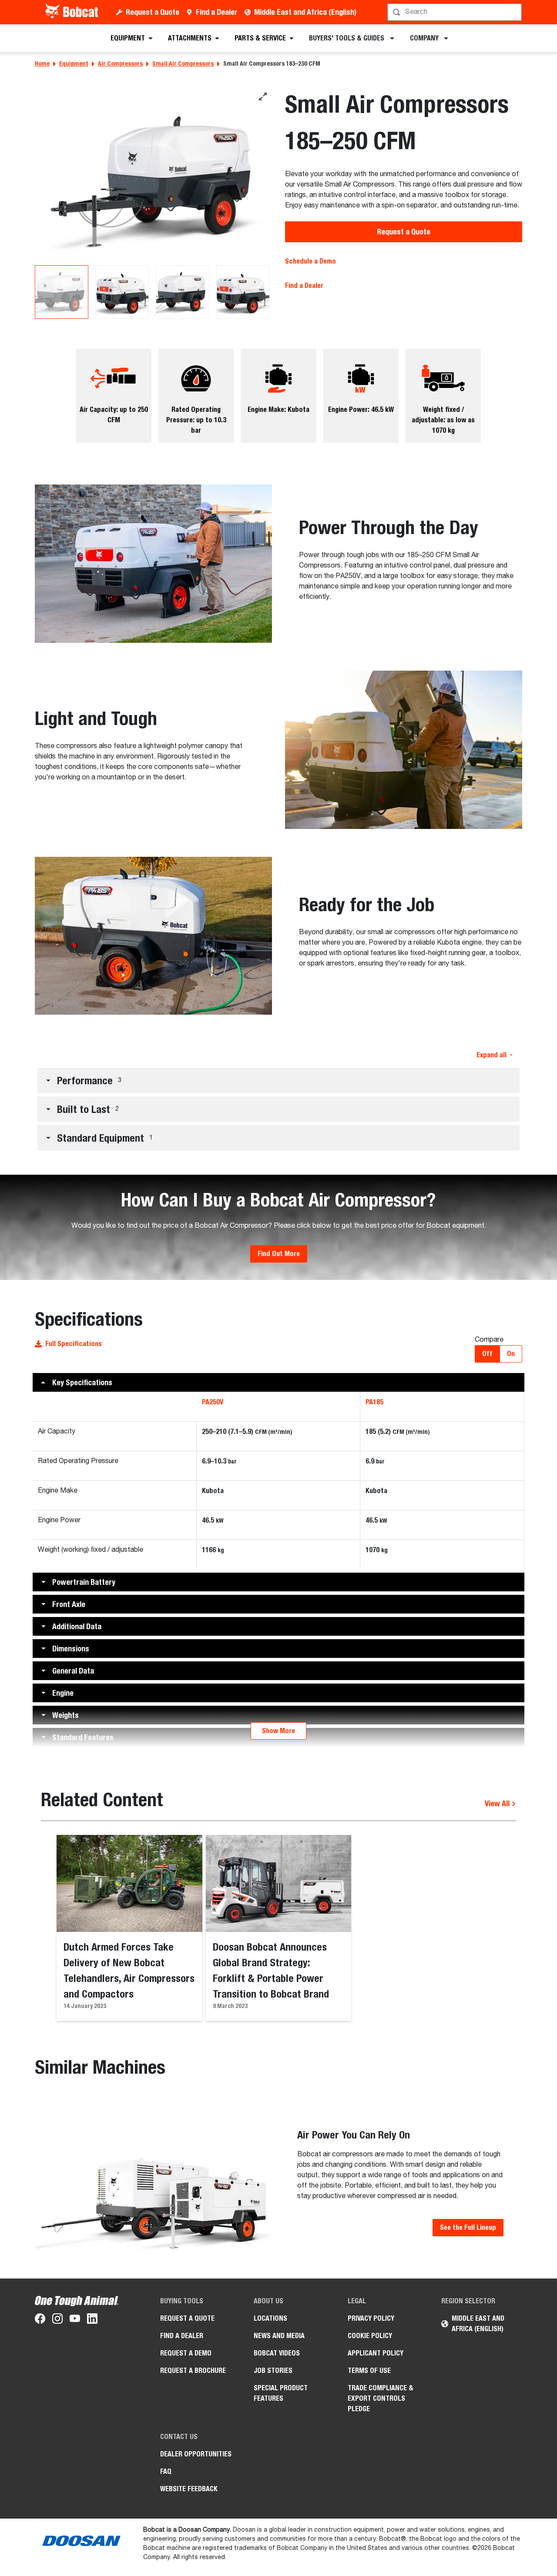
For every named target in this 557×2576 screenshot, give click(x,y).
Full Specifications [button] (74, 1344)
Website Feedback (189, 2489)
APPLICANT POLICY (376, 2353)
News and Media (279, 2336)
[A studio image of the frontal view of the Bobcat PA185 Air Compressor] (183, 292)
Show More (278, 1731)
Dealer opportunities (196, 2454)
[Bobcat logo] (72, 12)
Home (42, 63)
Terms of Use (369, 2371)
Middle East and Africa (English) (305, 12)
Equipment (74, 63)
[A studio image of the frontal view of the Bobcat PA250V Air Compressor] (153, 176)
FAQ (166, 2471)
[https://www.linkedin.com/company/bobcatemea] (92, 2320)
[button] (278, 1080)
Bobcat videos (277, 2353)
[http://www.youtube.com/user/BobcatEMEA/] (75, 2320)
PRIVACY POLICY (371, 2318)
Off (487, 1354)
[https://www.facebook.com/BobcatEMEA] (40, 2320)
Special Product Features (281, 2393)
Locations (270, 2318)
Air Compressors (120, 63)
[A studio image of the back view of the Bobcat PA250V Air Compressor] (122, 292)
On (511, 1354)
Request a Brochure (193, 2371)
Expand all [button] (492, 1055)
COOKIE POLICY (370, 2336)
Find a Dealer (217, 12)
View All (498, 1803)
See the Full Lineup (468, 2227)
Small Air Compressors (183, 63)
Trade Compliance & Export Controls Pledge (381, 2398)
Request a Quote (153, 12)
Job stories (273, 2371)
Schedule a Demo (310, 261)
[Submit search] (514, 12)
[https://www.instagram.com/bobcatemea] (57, 2320)
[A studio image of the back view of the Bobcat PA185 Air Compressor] (243, 292)
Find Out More (279, 1254)
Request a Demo (186, 2353)
